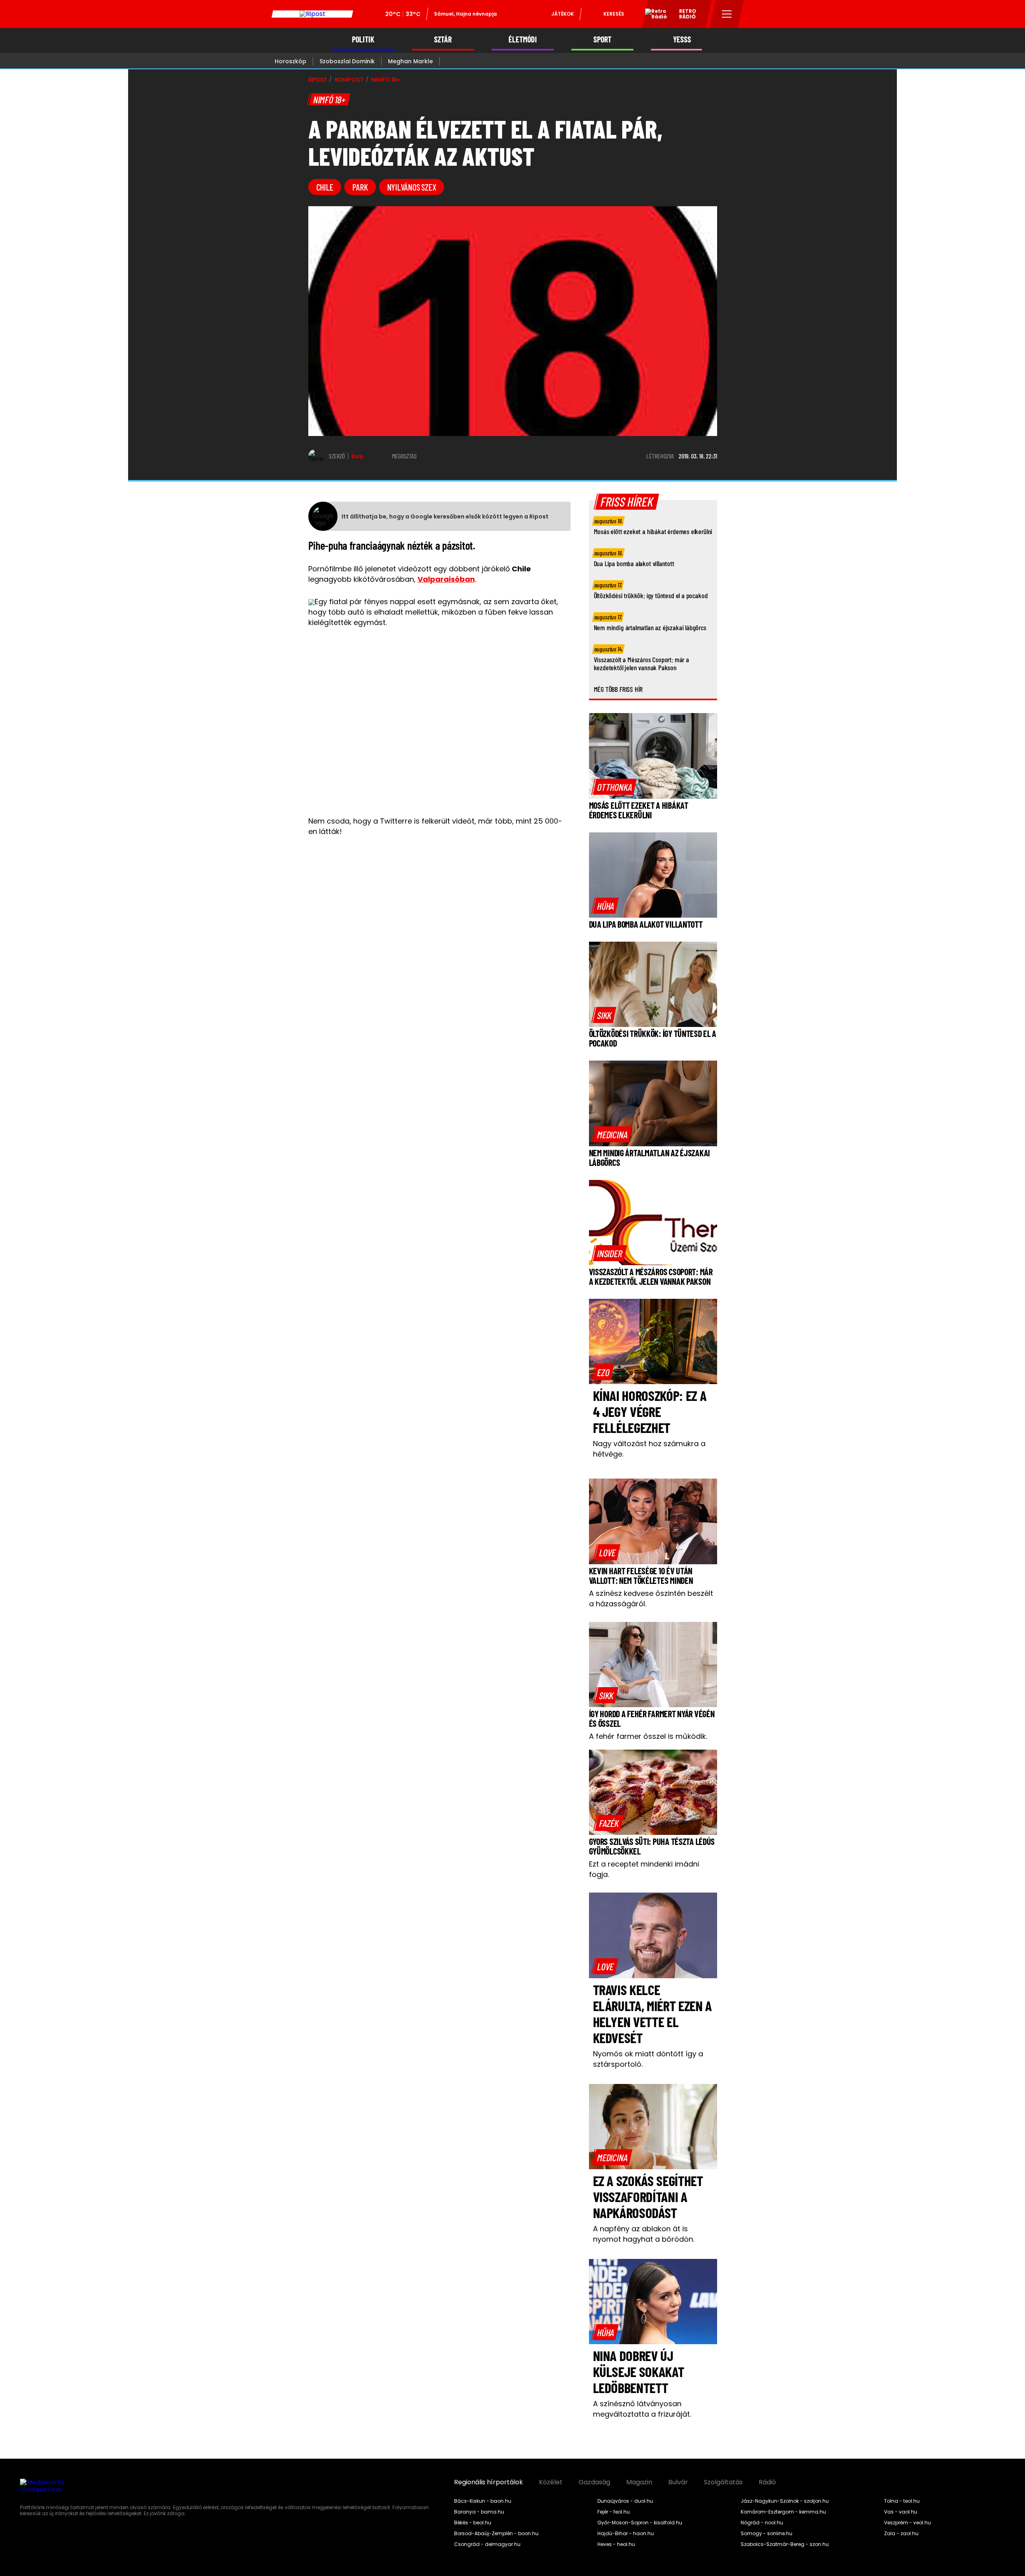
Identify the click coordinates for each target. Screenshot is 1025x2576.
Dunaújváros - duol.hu (625, 2501)
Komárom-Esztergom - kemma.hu (783, 2512)
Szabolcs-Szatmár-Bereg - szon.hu (785, 2544)
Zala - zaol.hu (901, 2534)
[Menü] (727, 14)
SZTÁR (443, 39)
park (360, 187)
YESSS (682, 39)
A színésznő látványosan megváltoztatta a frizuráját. (642, 2409)
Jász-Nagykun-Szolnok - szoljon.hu (785, 2501)
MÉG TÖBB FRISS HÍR (618, 689)
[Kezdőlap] (312, 14)
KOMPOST (349, 80)
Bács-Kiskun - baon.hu (483, 2501)
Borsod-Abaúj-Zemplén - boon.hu (496, 2534)
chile (325, 187)
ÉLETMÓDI (523, 39)
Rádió (767, 2482)
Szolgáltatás (723, 2482)
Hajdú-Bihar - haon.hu (626, 2534)
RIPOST (318, 80)
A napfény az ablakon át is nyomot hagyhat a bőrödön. (644, 2234)
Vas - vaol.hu (901, 2512)
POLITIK (363, 39)
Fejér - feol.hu (614, 2512)
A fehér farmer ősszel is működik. (648, 1736)
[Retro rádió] (653, 15)
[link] (614, 787)
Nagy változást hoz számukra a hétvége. (649, 1449)
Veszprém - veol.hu (907, 2523)
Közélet (551, 2482)
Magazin (639, 2482)
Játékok (563, 14)
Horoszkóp (290, 61)
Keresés (614, 14)
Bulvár (678, 2482)
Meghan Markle (410, 61)
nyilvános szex (412, 187)
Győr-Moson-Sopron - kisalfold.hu (640, 2523)
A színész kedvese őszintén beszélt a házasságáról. (651, 1598)
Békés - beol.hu (473, 2523)
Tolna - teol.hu (902, 2501)
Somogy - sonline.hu (767, 2534)
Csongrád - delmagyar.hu (487, 2544)
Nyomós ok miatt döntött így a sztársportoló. (648, 2059)
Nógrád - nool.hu (762, 2523)
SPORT (602, 39)
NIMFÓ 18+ (386, 80)
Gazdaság (594, 2482)
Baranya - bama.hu (479, 2512)
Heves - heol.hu (616, 2544)
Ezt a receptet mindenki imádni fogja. (644, 1869)
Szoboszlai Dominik (347, 61)
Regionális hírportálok (488, 2482)
